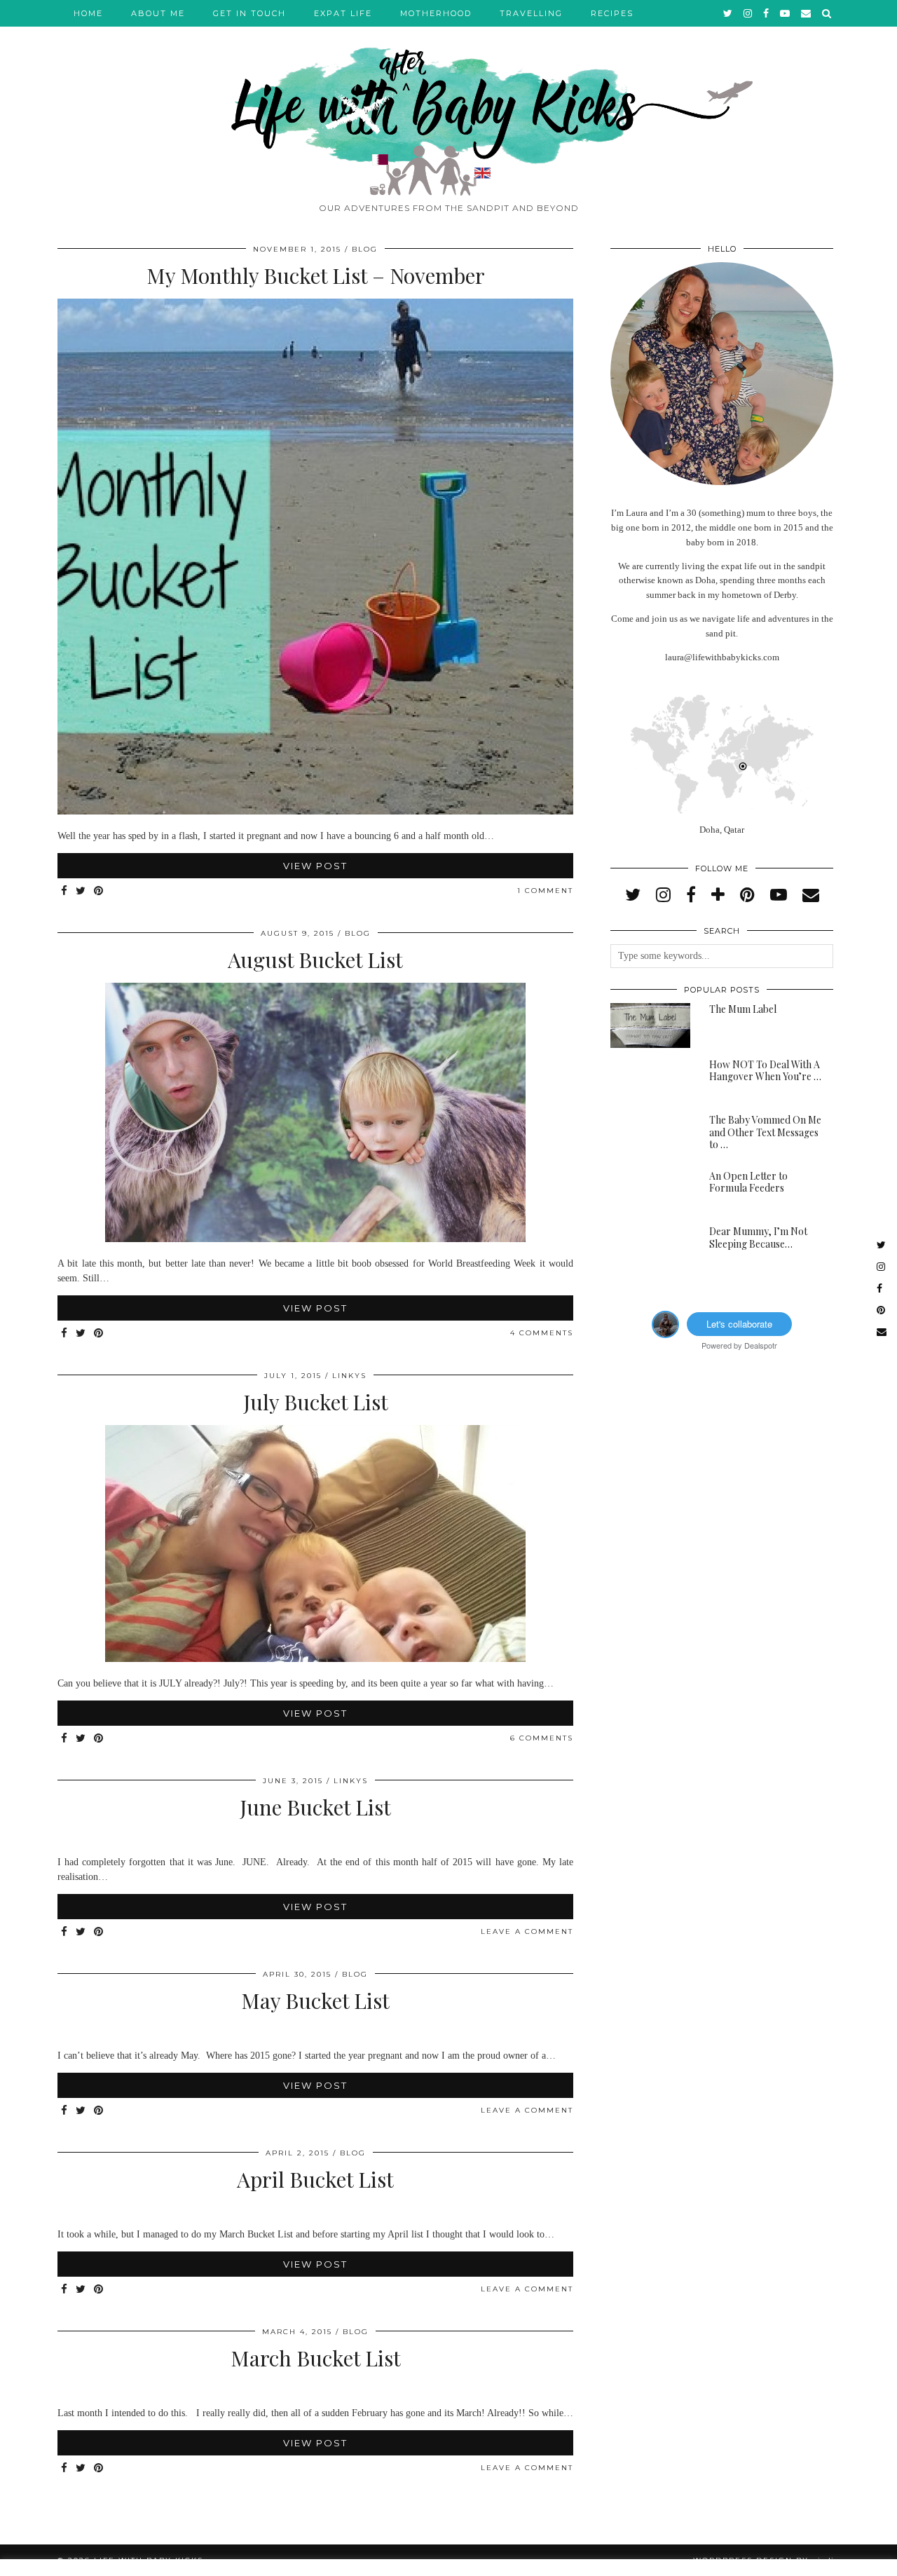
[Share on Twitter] (81, 891)
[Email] (807, 13)
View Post (315, 866)
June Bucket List (315, 1807)
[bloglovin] (718, 895)
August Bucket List (315, 960)
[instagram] (748, 13)
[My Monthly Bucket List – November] (315, 811)
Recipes (612, 13)
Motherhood (436, 13)
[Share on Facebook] (65, 891)
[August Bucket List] (315, 1239)
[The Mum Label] (650, 1025)
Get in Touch (249, 13)
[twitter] (728, 13)
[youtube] (786, 13)
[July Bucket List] (315, 1659)
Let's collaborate (739, 1324)
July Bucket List (316, 1402)
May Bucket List (315, 2001)
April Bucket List (315, 2179)
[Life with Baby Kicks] (448, 98)
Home (88, 13)
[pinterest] (747, 895)
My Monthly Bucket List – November (316, 275)
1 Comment (545, 891)
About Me (158, 13)
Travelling (531, 13)
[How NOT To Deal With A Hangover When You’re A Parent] (650, 1081)
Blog (365, 249)
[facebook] (767, 13)
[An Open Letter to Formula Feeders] (650, 1192)
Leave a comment (527, 1931)
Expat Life (343, 13)
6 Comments (542, 1738)
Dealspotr (761, 1345)
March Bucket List (316, 2358)
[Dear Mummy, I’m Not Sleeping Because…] (650, 1248)
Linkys (349, 1376)
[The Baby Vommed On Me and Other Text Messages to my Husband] (650, 1136)
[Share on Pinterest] (99, 891)
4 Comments (542, 1333)
